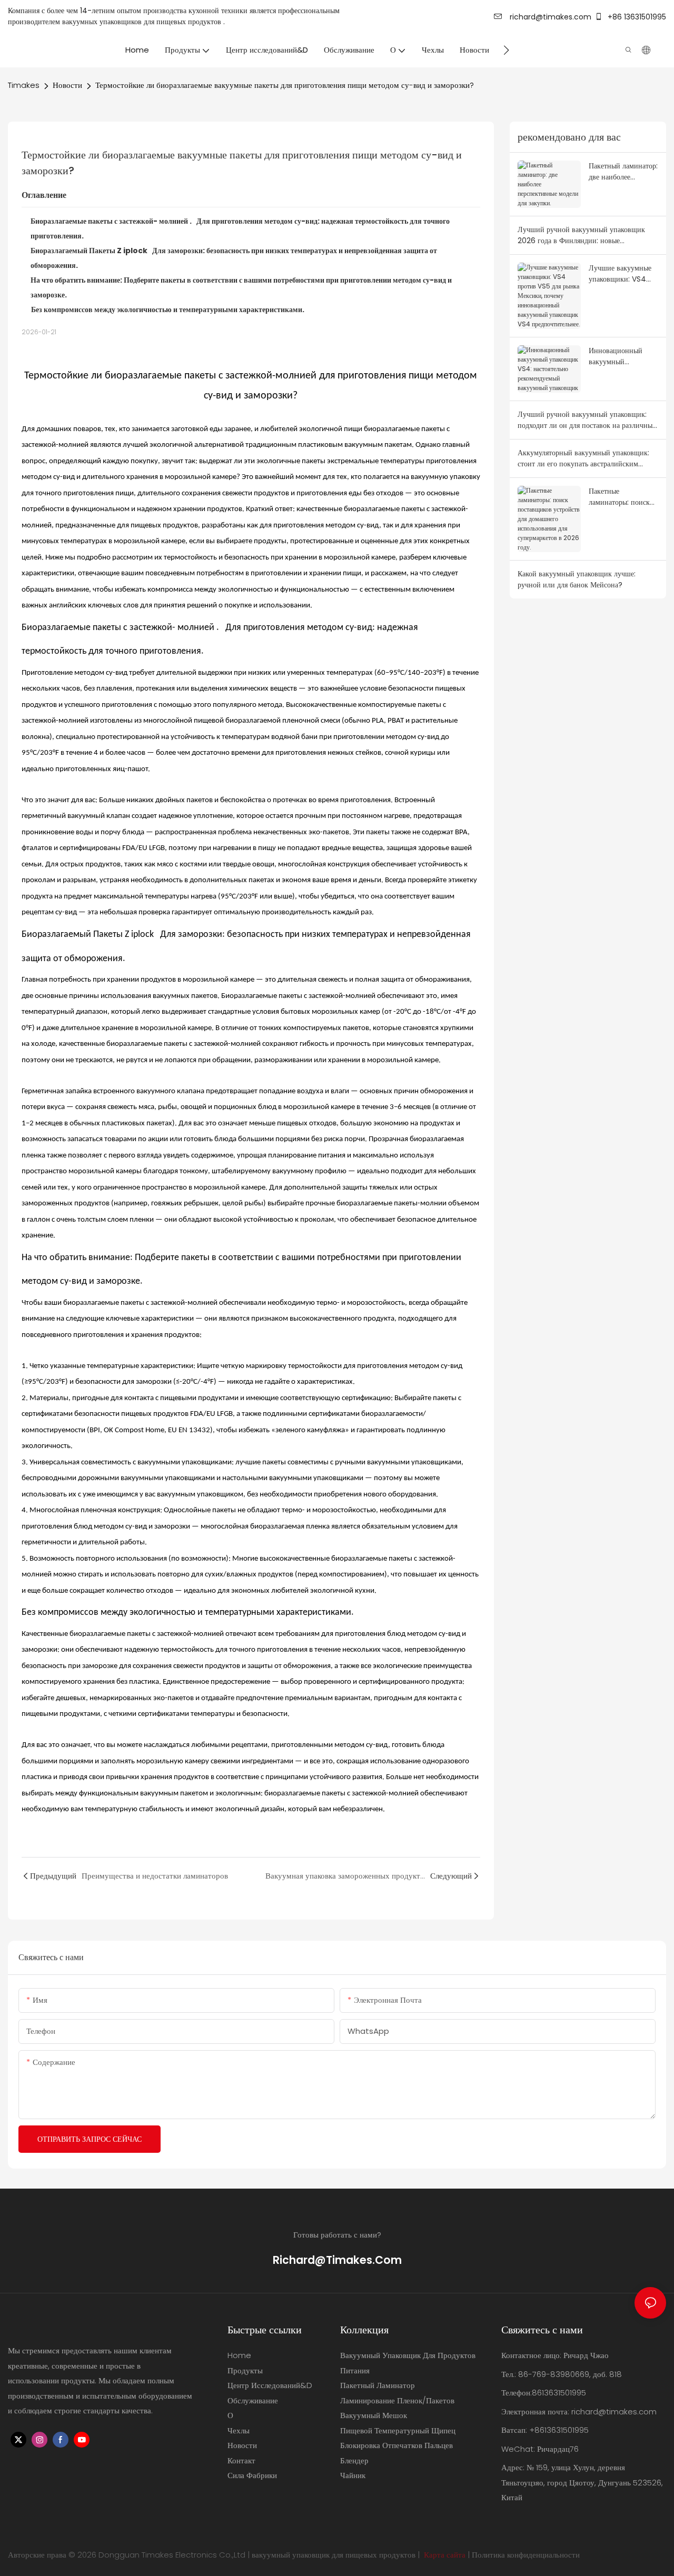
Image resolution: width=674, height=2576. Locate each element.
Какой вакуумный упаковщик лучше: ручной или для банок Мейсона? (577, 579)
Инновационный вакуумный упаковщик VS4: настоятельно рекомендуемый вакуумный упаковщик (616, 356)
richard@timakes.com (549, 17)
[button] (506, 50)
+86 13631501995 (636, 17)
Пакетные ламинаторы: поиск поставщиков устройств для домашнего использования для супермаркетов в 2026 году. (619, 497)
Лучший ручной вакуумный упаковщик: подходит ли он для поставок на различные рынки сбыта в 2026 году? (587, 420)
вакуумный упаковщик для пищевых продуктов (334, 2555)
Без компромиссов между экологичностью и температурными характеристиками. (168, 309)
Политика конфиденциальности (526, 2555)
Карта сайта (445, 2555)
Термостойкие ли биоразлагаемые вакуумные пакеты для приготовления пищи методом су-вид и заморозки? (285, 85)
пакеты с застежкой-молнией (175, 1634)
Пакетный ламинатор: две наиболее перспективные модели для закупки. (623, 172)
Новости (67, 85)
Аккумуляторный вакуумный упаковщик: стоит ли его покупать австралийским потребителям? (583, 458)
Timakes (24, 85)
